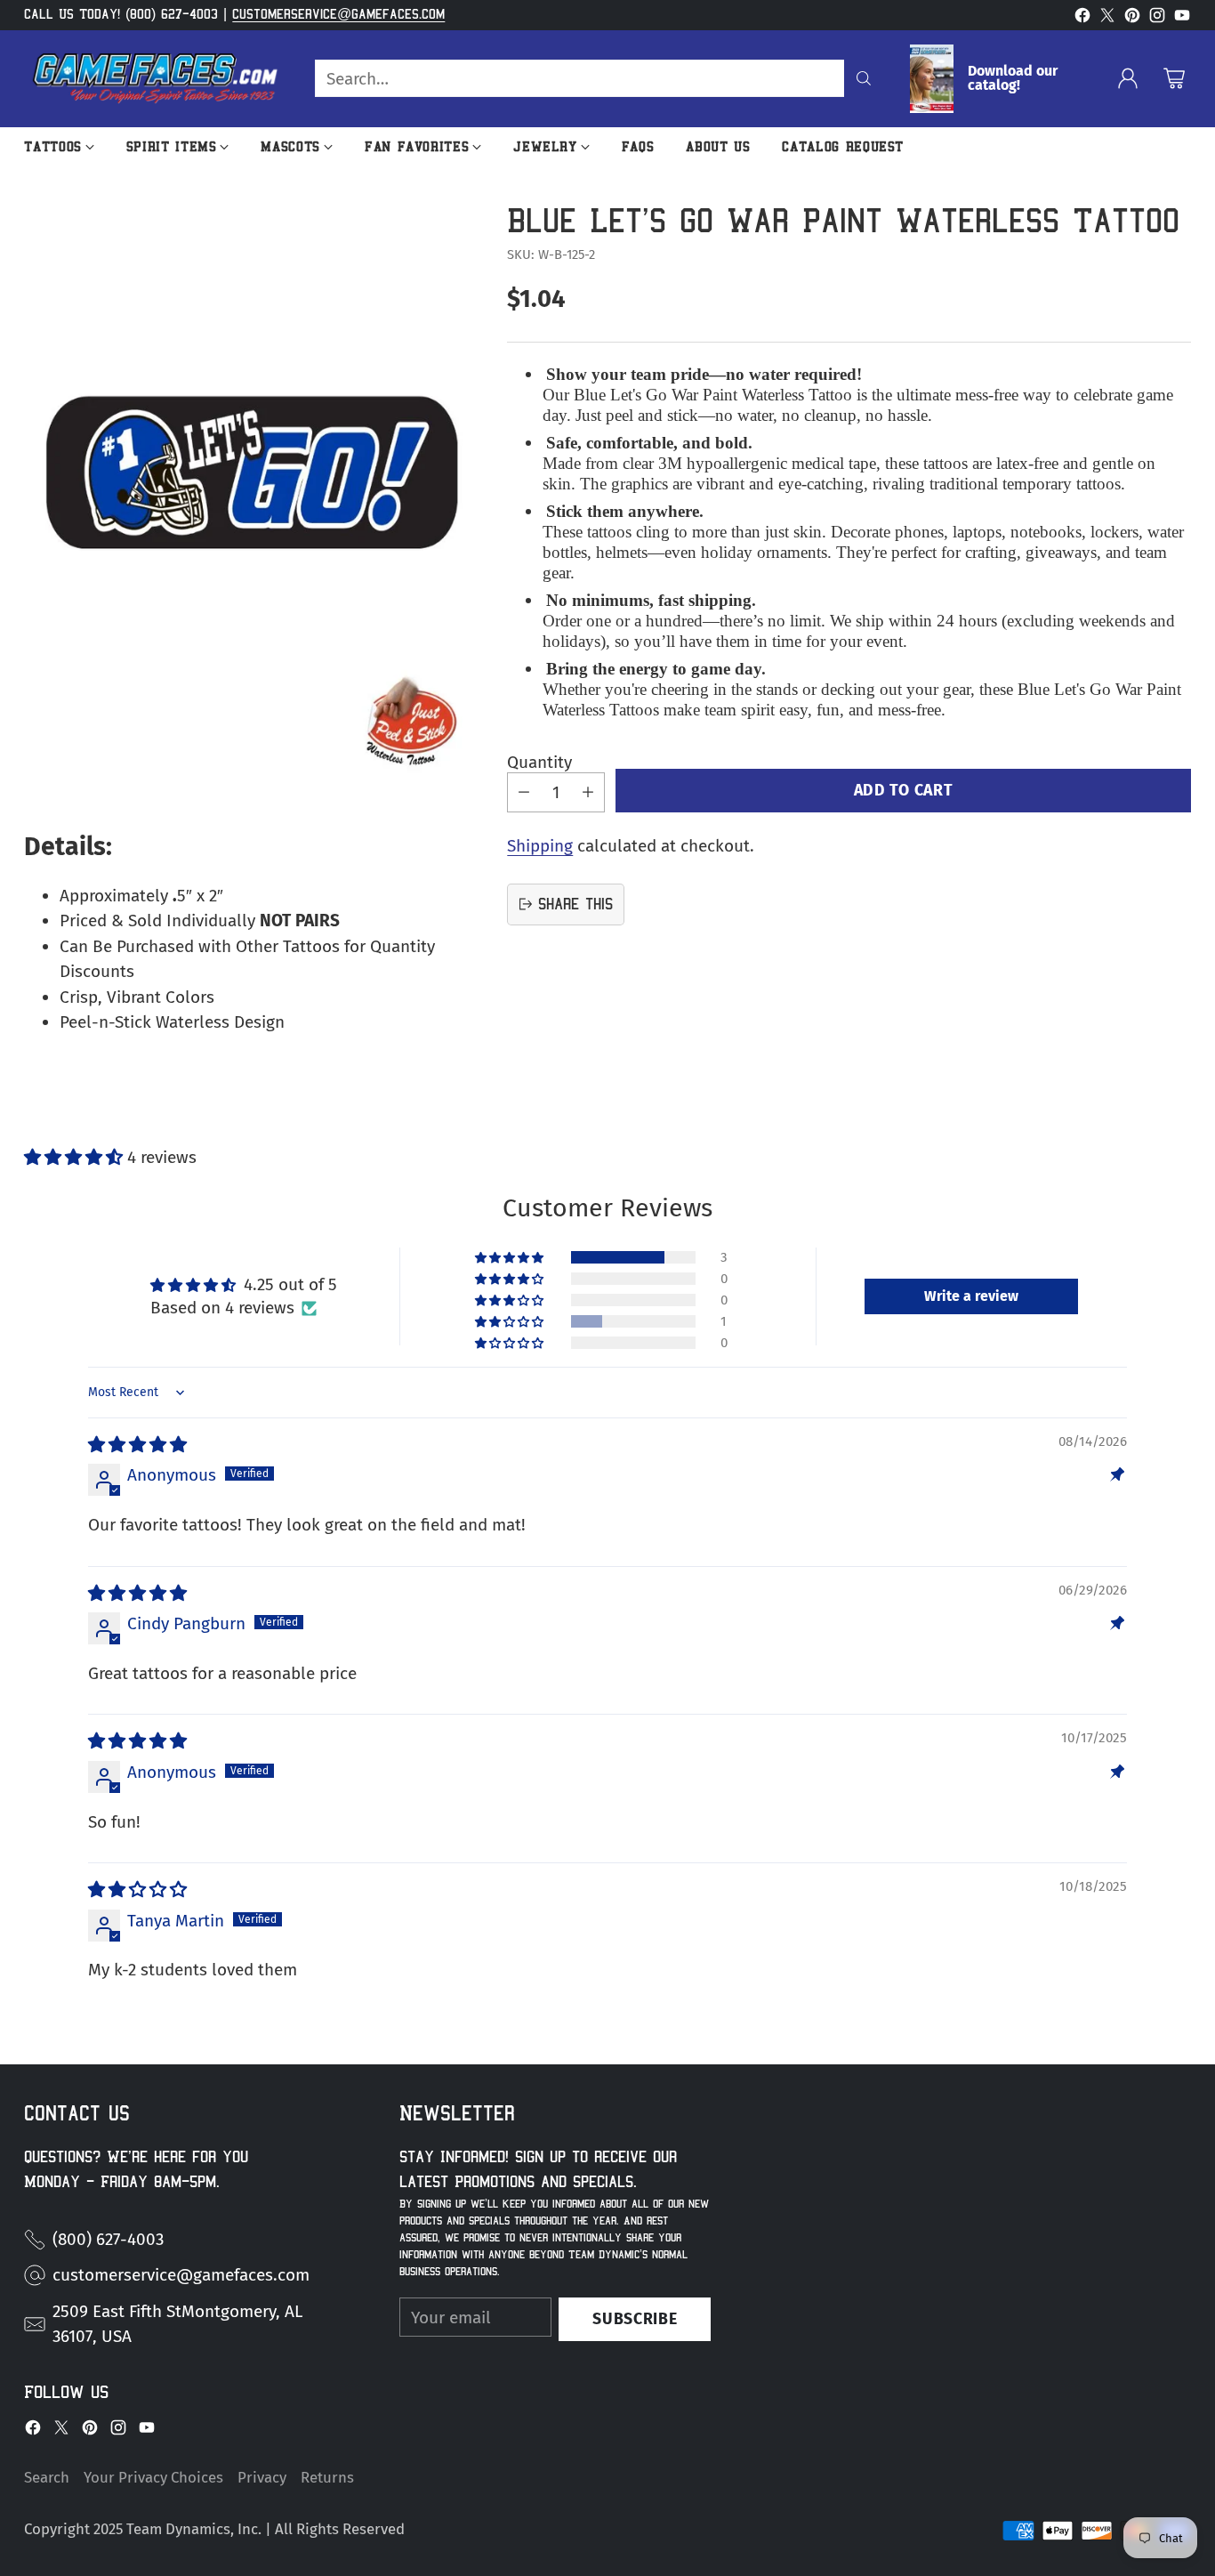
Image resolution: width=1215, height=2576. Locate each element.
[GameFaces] (155, 79)
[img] (137, 1445)
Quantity (539, 762)
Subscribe (635, 2319)
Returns (327, 2477)
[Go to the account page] (1128, 78)
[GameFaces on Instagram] (1157, 19)
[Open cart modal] (1174, 78)
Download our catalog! (1013, 78)
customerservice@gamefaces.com (338, 14)
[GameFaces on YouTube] (1182, 19)
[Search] (864, 78)
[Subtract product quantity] (524, 791)
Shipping (540, 845)
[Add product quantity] (588, 791)
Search (47, 2477)
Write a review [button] (971, 1296)
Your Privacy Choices (153, 2477)
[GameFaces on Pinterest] (1132, 19)
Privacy (262, 2477)
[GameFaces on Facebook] (1082, 19)
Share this (575, 904)
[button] (76, 1157)
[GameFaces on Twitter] (1107, 19)
